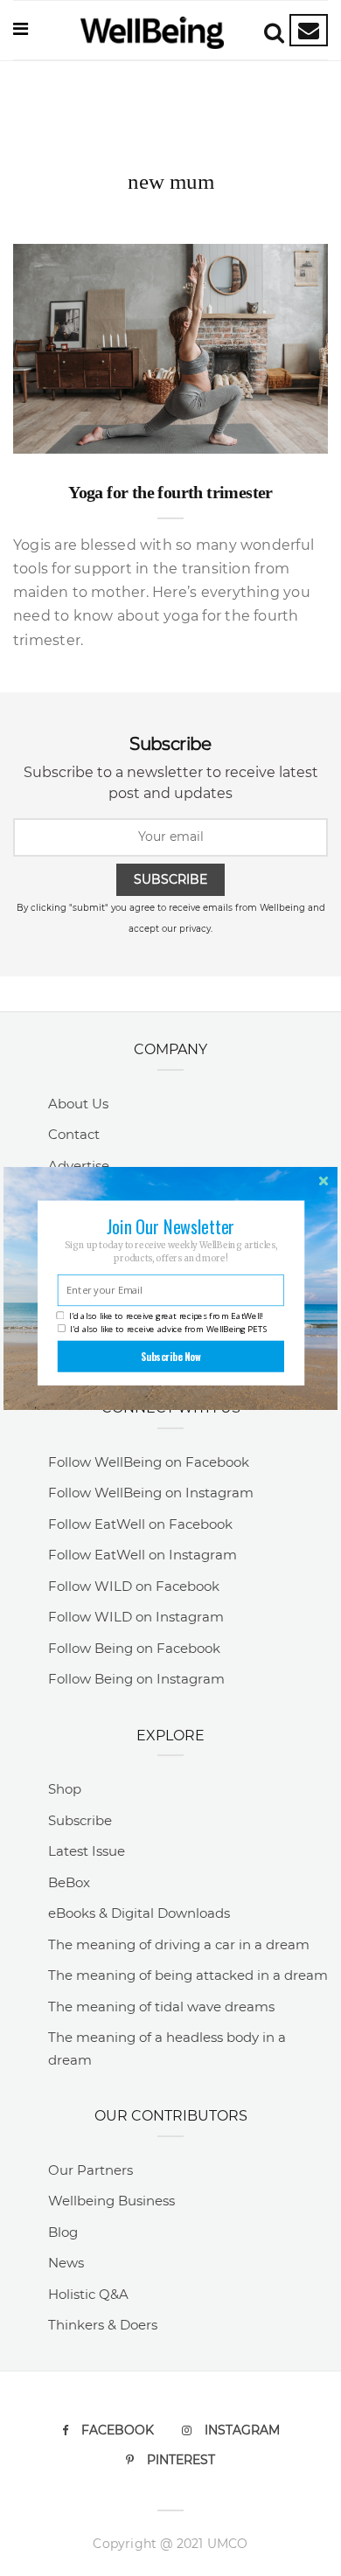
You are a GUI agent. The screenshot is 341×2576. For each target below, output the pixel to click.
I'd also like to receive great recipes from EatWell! (166, 1316)
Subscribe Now (171, 1356)
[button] (170, 1226)
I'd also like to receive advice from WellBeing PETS (169, 1328)
